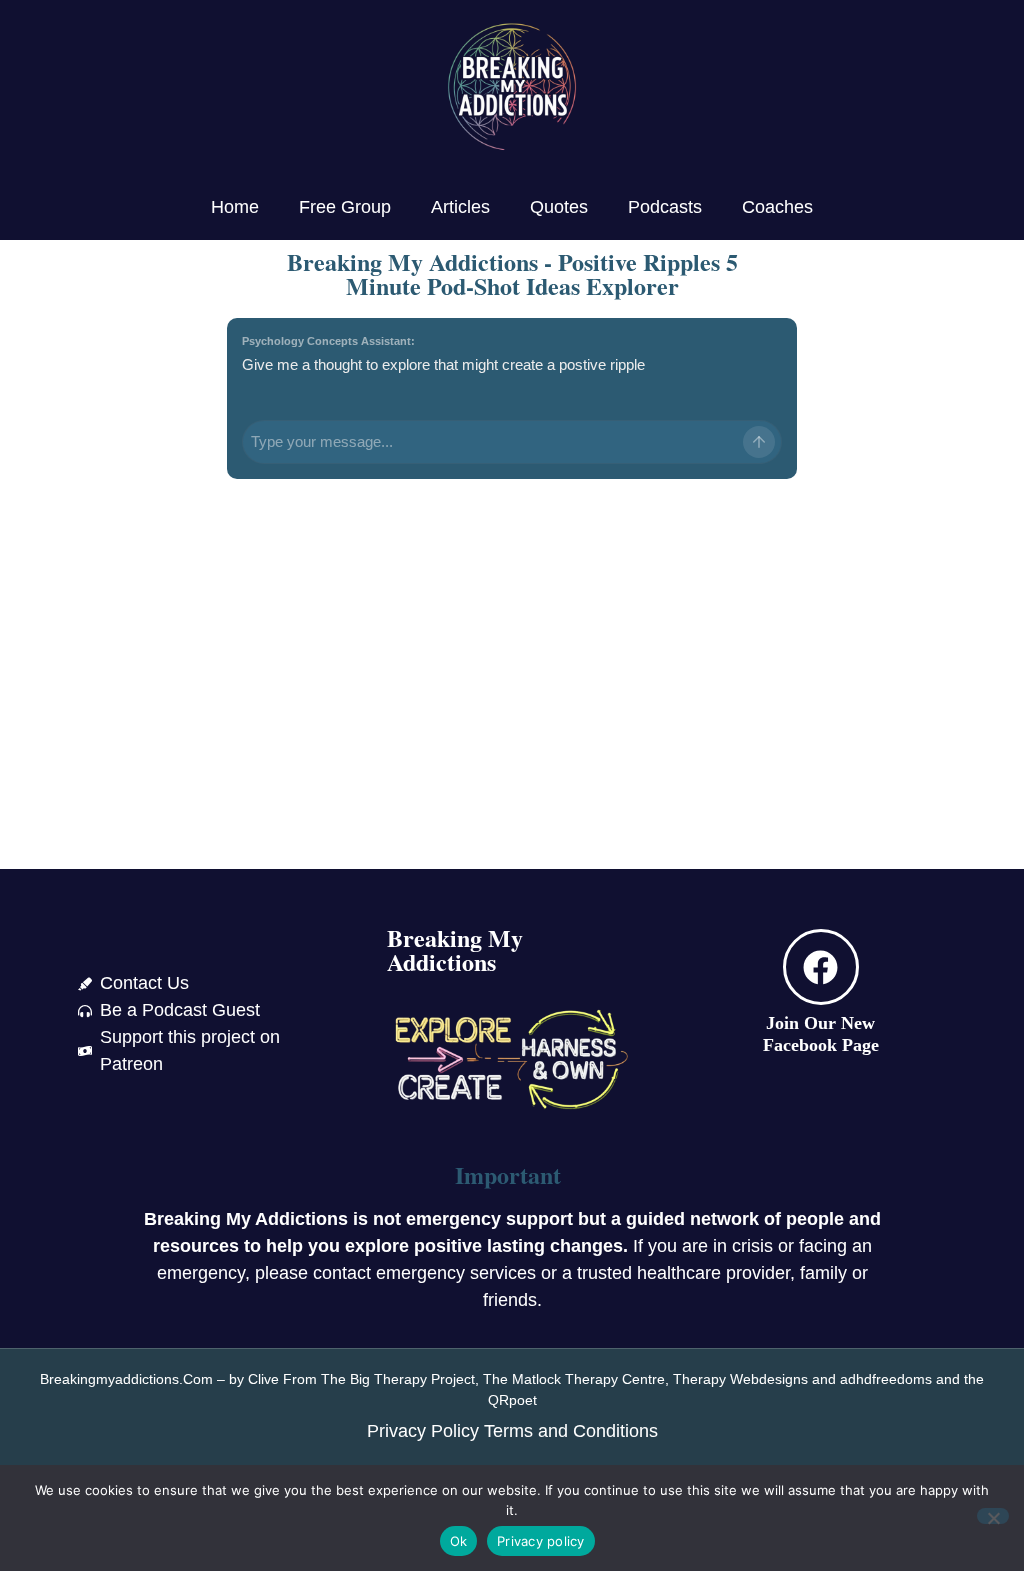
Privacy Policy (423, 1431)
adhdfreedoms (886, 1379)
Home (235, 207)
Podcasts (665, 207)
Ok (459, 1541)
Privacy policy (541, 1541)
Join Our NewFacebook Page (821, 1034)
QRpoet (512, 1400)
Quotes (559, 207)
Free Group (345, 207)
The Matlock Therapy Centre (574, 1379)
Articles (460, 207)
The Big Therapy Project (398, 1379)
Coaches (777, 207)
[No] (993, 1516)
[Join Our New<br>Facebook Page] (821, 967)
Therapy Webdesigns (740, 1379)
